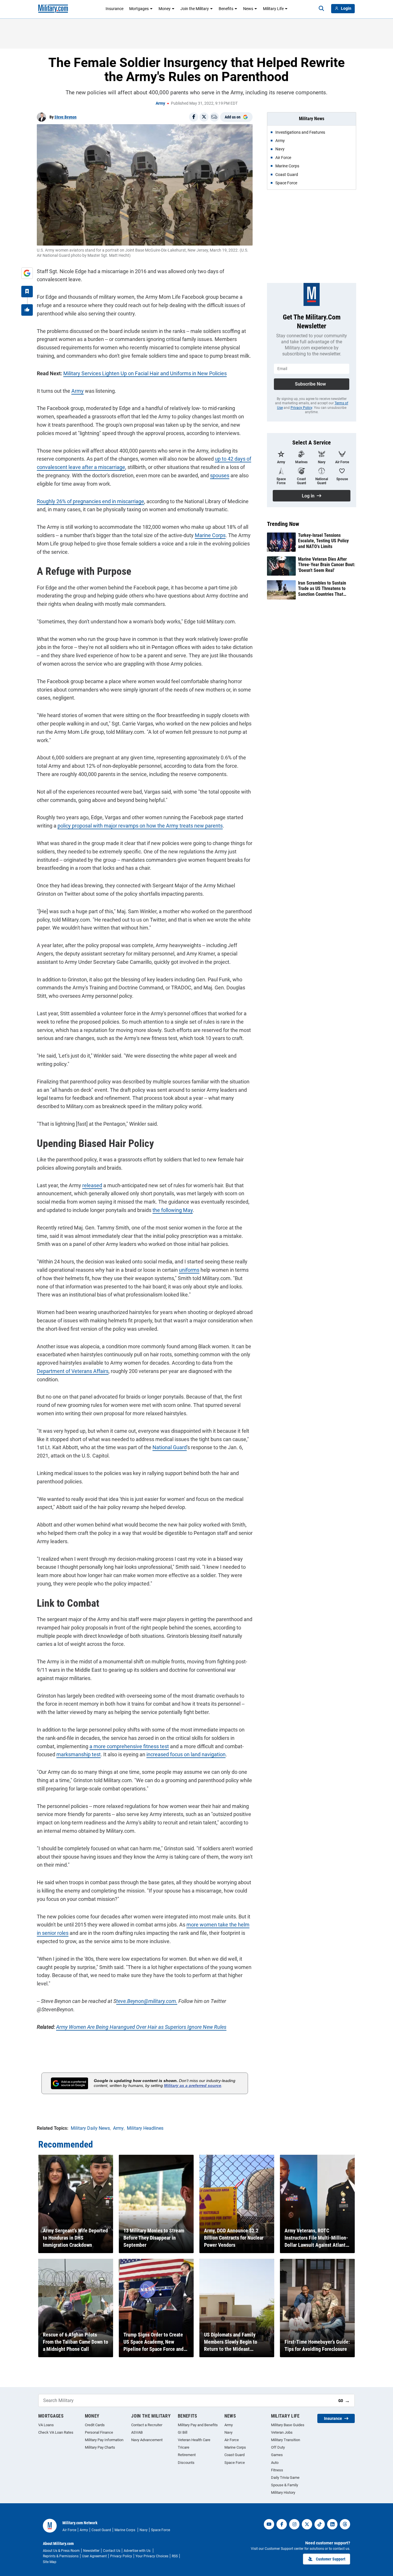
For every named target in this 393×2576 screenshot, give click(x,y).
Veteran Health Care (194, 2440)
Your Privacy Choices (152, 2556)
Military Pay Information (104, 2440)
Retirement (187, 2455)
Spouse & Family (285, 2485)
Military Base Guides (288, 2425)
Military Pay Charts (100, 2447)
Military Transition (286, 2440)
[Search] (321, 9)
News (248, 9)
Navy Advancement (147, 2440)
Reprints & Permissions (61, 2556)
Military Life (273, 9)
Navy (228, 2432)
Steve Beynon (65, 117)
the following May (173, 1210)
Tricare (184, 2447)
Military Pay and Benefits (198, 2425)
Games (277, 2455)
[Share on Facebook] (194, 117)
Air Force (232, 2440)
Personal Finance (99, 2432)
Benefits (226, 9)
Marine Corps (210, 535)
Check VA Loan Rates (56, 2432)
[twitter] (307, 2524)
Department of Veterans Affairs (73, 1371)
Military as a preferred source (193, 2085)
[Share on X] (204, 117)
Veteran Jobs (282, 2432)
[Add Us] (27, 273)
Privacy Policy (301, 408)
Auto (275, 2463)
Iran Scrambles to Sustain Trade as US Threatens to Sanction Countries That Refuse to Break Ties (322, 589)
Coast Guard (234, 2455)
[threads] (345, 2524)
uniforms (189, 1270)
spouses (220, 475)
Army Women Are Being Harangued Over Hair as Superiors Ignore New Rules (141, 2027)
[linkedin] (332, 2524)
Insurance (115, 9)
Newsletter (91, 2551)
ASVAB (137, 2432)
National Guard (170, 1447)
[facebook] (282, 2524)
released (92, 1185)
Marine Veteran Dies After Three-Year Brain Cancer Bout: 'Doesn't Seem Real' (327, 565)
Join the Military (195, 9)
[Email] (214, 117)
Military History (283, 2492)
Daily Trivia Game (285, 2478)
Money (165, 9)
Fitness (277, 2470)
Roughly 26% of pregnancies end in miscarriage (90, 501)
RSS (175, 2556)
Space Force (235, 2463)
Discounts (186, 2463)
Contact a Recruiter (147, 2425)
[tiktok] (320, 2524)
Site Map (50, 2562)
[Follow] (27, 292)
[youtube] (269, 2524)
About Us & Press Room (61, 2551)
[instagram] (294, 2524)
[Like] (27, 310)
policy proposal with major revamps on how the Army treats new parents (140, 826)
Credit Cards (95, 2425)
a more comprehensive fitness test (129, 1746)
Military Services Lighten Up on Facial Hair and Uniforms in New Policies (145, 373)
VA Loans (46, 2425)
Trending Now (283, 524)
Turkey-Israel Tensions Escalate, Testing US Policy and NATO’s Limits (323, 541)
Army (160, 103)
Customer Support (331, 2559)
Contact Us (112, 2551)
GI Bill (183, 2432)
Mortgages (139, 9)
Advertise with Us (138, 2551)
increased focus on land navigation (186, 1754)
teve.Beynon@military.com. (147, 2001)
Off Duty (278, 2447)
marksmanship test (79, 1754)
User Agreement (94, 2556)
